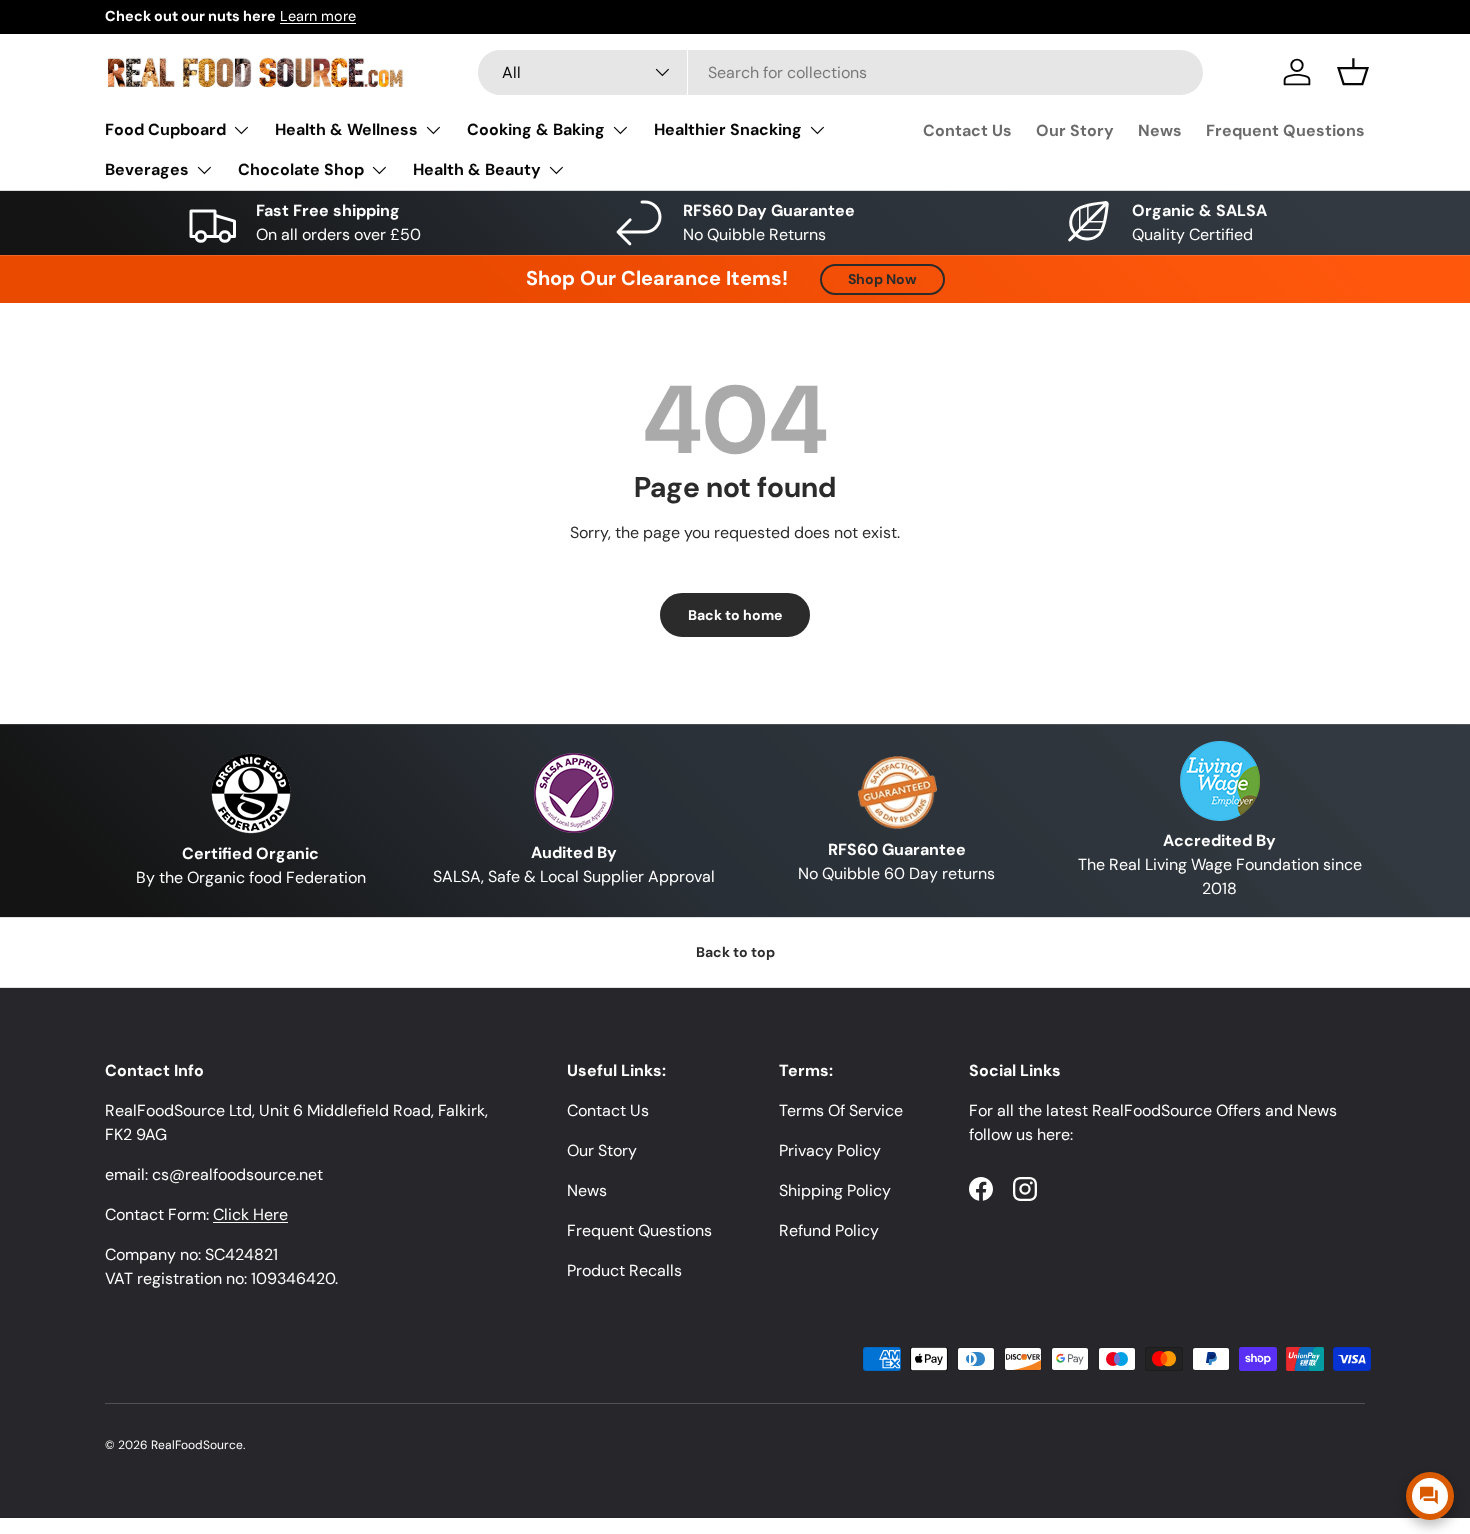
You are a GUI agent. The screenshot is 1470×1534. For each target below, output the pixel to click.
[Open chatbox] (1430, 1496)
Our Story (1075, 130)
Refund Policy (829, 1230)
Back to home (735, 615)
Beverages (147, 169)
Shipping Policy (835, 1190)
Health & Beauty (477, 169)
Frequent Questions (1285, 130)
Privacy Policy (830, 1150)
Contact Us (967, 130)
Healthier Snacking (728, 129)
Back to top (735, 952)
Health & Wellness (346, 129)
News (1160, 130)
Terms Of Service (841, 1110)
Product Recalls (624, 1270)
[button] (1353, 72)
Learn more (318, 16)
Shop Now (882, 279)
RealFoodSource (197, 1445)
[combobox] (840, 72)
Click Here (250, 1214)
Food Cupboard (165, 129)
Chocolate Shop (301, 169)
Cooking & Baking (536, 129)
